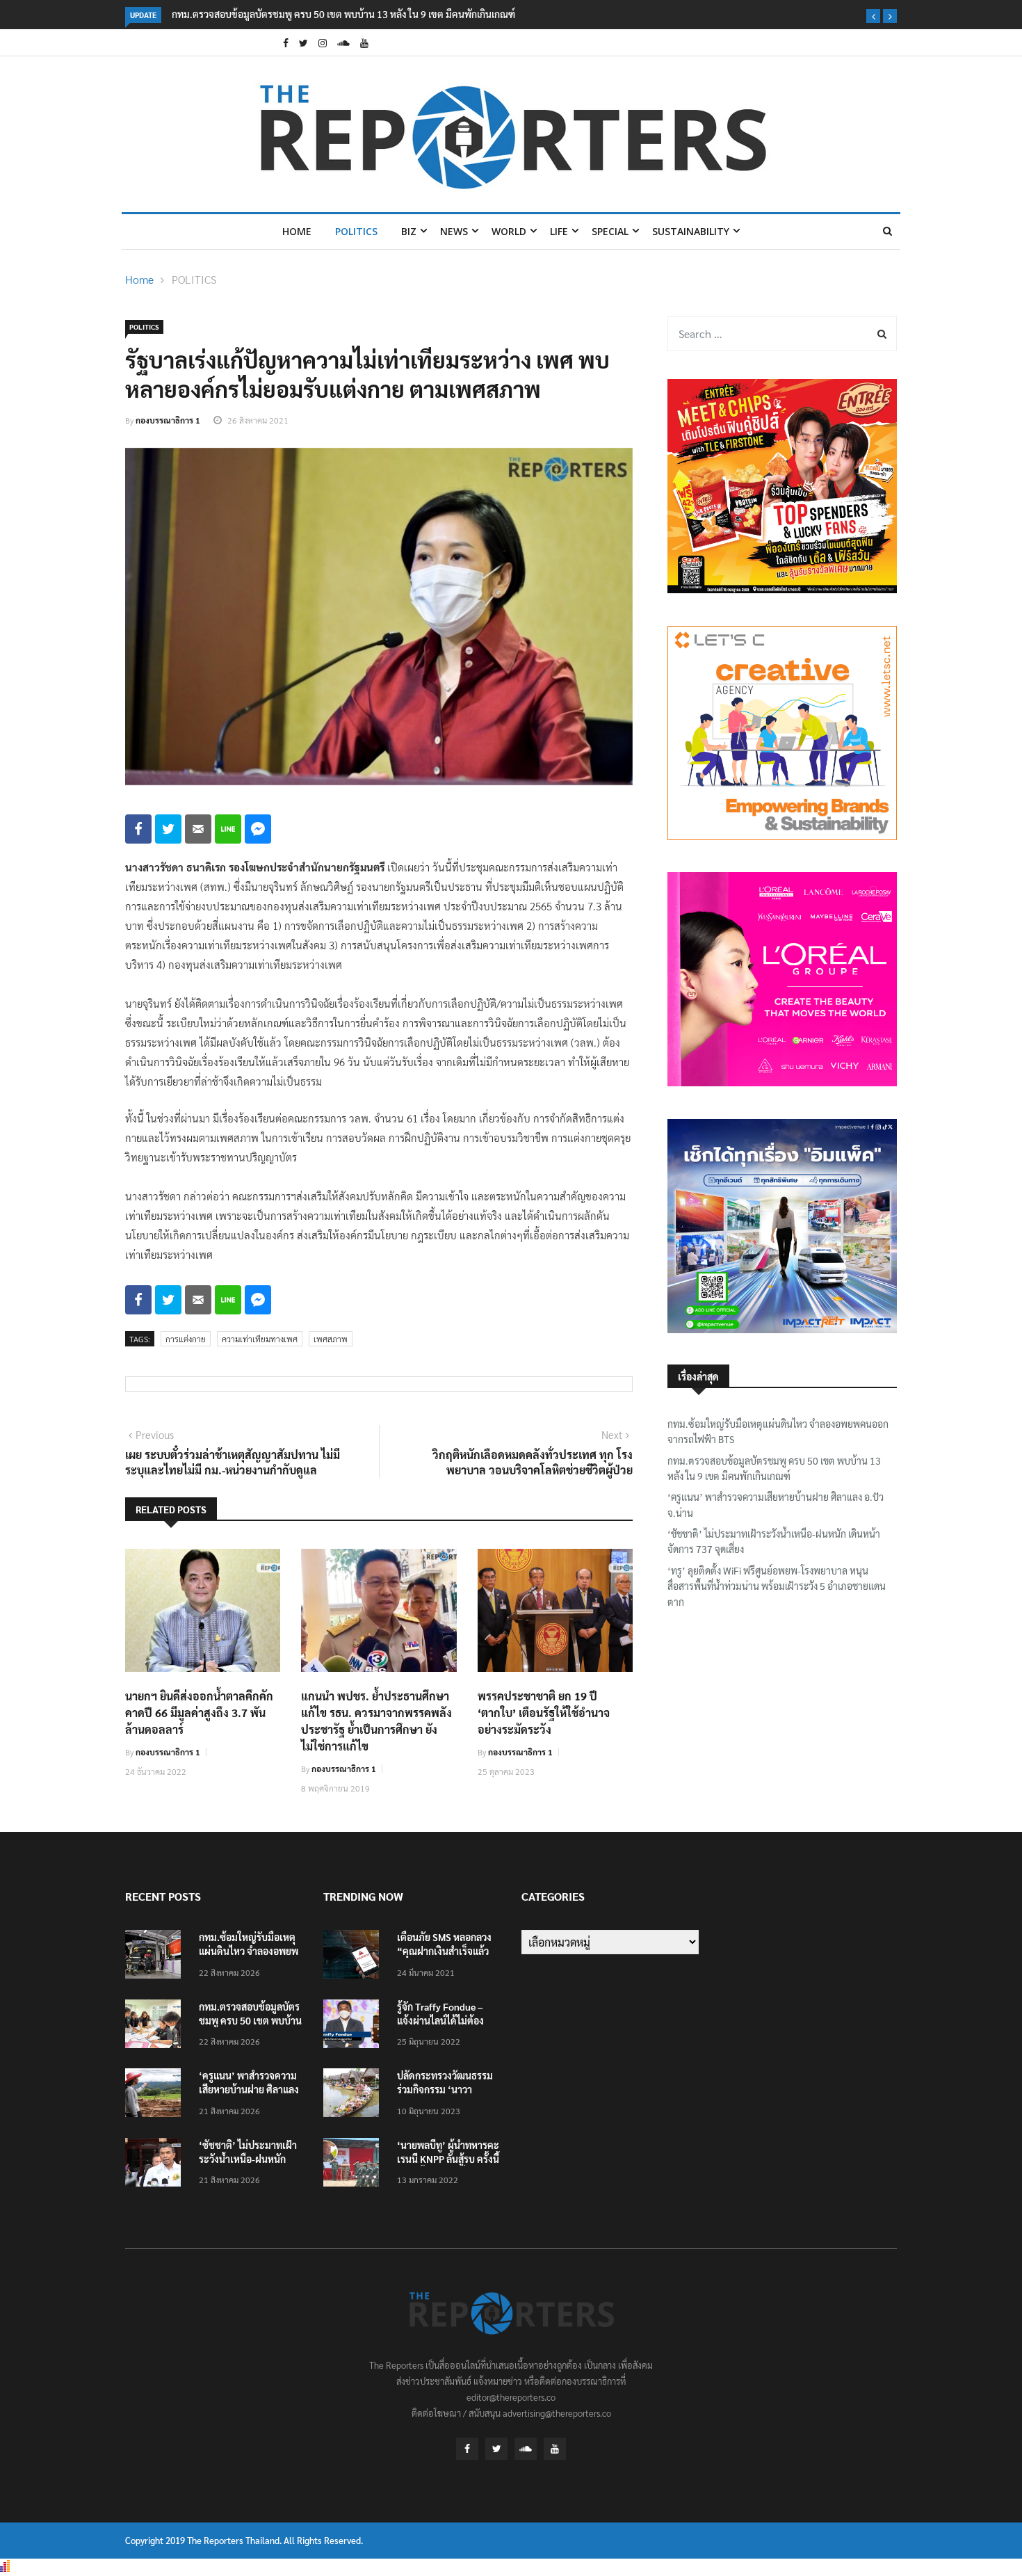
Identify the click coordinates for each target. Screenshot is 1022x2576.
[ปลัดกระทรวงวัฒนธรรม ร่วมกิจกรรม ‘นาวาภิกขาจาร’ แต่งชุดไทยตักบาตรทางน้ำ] (355, 2095)
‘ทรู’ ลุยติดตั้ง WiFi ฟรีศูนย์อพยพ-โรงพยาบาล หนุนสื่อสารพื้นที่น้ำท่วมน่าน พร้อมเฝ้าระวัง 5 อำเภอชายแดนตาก (777, 1586)
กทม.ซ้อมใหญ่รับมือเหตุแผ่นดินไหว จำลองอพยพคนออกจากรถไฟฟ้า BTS (778, 1431)
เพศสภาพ (331, 1339)
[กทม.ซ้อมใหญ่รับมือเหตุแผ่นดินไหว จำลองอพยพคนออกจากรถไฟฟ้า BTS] (156, 1957)
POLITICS (356, 231)
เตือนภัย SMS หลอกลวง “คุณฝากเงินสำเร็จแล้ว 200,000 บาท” (444, 1951)
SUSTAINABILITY (691, 231)
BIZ (409, 231)
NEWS (454, 231)
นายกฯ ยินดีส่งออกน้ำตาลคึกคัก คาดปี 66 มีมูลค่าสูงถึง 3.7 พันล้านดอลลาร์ (199, 1713)
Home (297, 231)
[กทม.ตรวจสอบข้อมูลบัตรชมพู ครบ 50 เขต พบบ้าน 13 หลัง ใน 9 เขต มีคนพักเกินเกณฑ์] (156, 2026)
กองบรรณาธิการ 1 (168, 420)
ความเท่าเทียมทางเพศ (260, 1339)
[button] (873, 16)
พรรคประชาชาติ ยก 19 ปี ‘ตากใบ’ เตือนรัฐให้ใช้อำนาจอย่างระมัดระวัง (544, 1713)
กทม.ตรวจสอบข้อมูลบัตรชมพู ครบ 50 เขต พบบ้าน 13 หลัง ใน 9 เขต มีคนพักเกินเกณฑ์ (343, 14)
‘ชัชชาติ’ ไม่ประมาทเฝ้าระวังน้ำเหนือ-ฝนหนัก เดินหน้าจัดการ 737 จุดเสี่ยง (774, 1541)
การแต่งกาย (186, 1339)
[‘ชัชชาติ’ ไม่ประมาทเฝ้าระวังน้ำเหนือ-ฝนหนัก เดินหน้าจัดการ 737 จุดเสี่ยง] (156, 2165)
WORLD (509, 231)
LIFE (559, 231)
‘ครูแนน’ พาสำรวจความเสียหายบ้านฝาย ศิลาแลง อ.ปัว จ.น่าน (776, 1504)
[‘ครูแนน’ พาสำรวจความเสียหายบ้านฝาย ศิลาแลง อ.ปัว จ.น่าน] (156, 2095)
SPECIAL (610, 231)
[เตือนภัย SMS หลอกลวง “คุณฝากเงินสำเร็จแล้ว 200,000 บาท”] (355, 1957)
